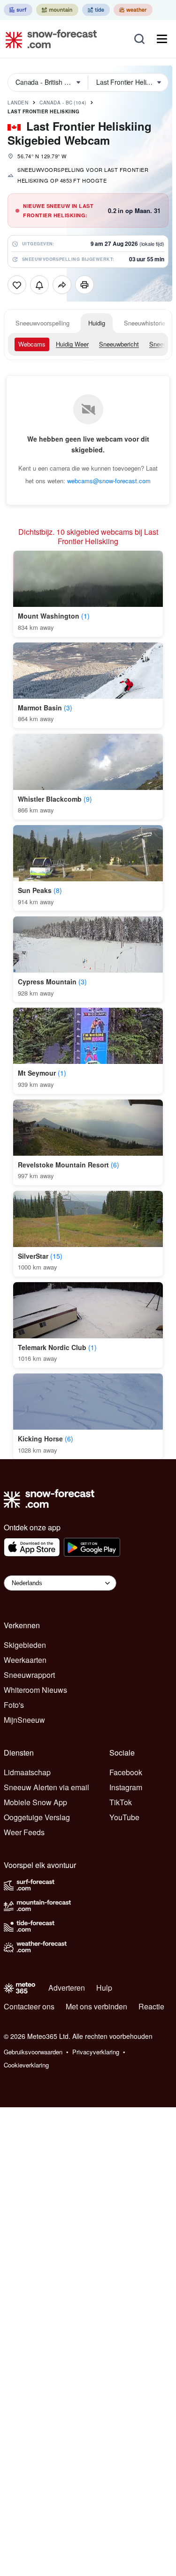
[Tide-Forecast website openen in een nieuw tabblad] (96, 10)
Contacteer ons (29, 2006)
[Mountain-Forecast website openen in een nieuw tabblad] (57, 10)
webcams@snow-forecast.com (109, 481)
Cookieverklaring (26, 2065)
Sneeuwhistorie (145, 323)
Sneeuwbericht (119, 344)
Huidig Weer (72, 344)
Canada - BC (63, 103)
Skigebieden (25, 1645)
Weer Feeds (24, 1832)
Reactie (151, 2006)
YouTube (124, 1817)
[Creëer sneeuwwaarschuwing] (39, 285)
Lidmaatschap (27, 1772)
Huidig (97, 323)
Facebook (126, 1772)
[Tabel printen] (84, 285)
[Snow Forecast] (48, 39)
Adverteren (67, 1988)
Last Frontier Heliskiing (43, 111)
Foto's (14, 1705)
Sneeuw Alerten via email (46, 1787)
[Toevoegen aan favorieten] (17, 285)
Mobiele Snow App (35, 1802)
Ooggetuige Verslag (37, 1817)
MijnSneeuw (24, 1720)
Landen (18, 103)
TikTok (121, 1802)
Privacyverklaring (96, 2052)
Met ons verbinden (96, 2006)
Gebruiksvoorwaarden (33, 2052)
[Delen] (62, 285)
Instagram (126, 1787)
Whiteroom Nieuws (35, 1690)
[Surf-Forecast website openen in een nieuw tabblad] (18, 10)
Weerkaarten (25, 1660)
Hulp (104, 1988)
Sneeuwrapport (29, 1675)
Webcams (32, 344)
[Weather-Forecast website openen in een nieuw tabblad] (133, 10)
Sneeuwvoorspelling (42, 323)
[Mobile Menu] (162, 39)
